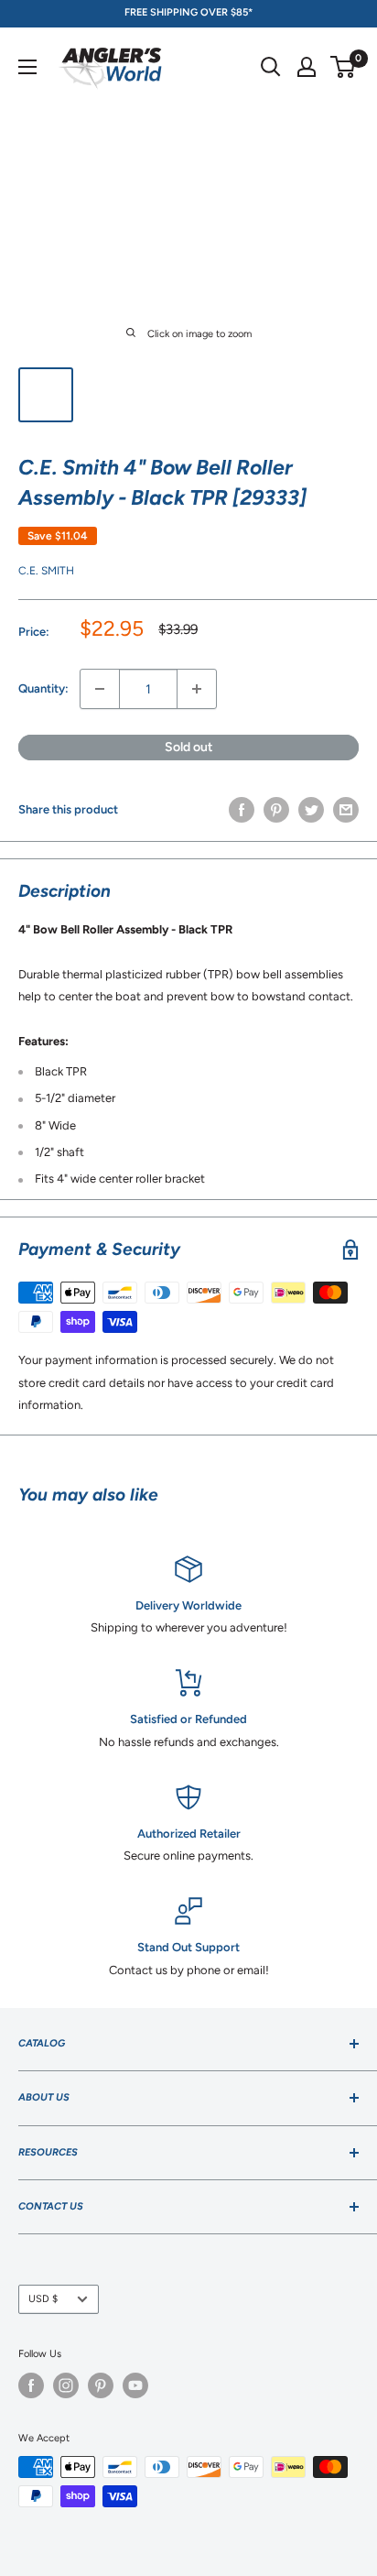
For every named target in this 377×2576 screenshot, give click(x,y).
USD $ (43, 2299)
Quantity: (43, 688)
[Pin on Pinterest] (276, 810)
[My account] (307, 67)
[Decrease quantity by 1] (100, 689)
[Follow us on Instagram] (66, 2385)
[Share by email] (346, 810)
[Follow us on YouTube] (135, 2385)
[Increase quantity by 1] (197, 689)
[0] (344, 67)
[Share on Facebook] (242, 810)
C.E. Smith (46, 571)
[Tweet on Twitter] (311, 810)
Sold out (189, 747)
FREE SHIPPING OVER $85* (188, 12)
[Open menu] (27, 67)
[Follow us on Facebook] (31, 2385)
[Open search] (271, 67)
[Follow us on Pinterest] (101, 2385)
